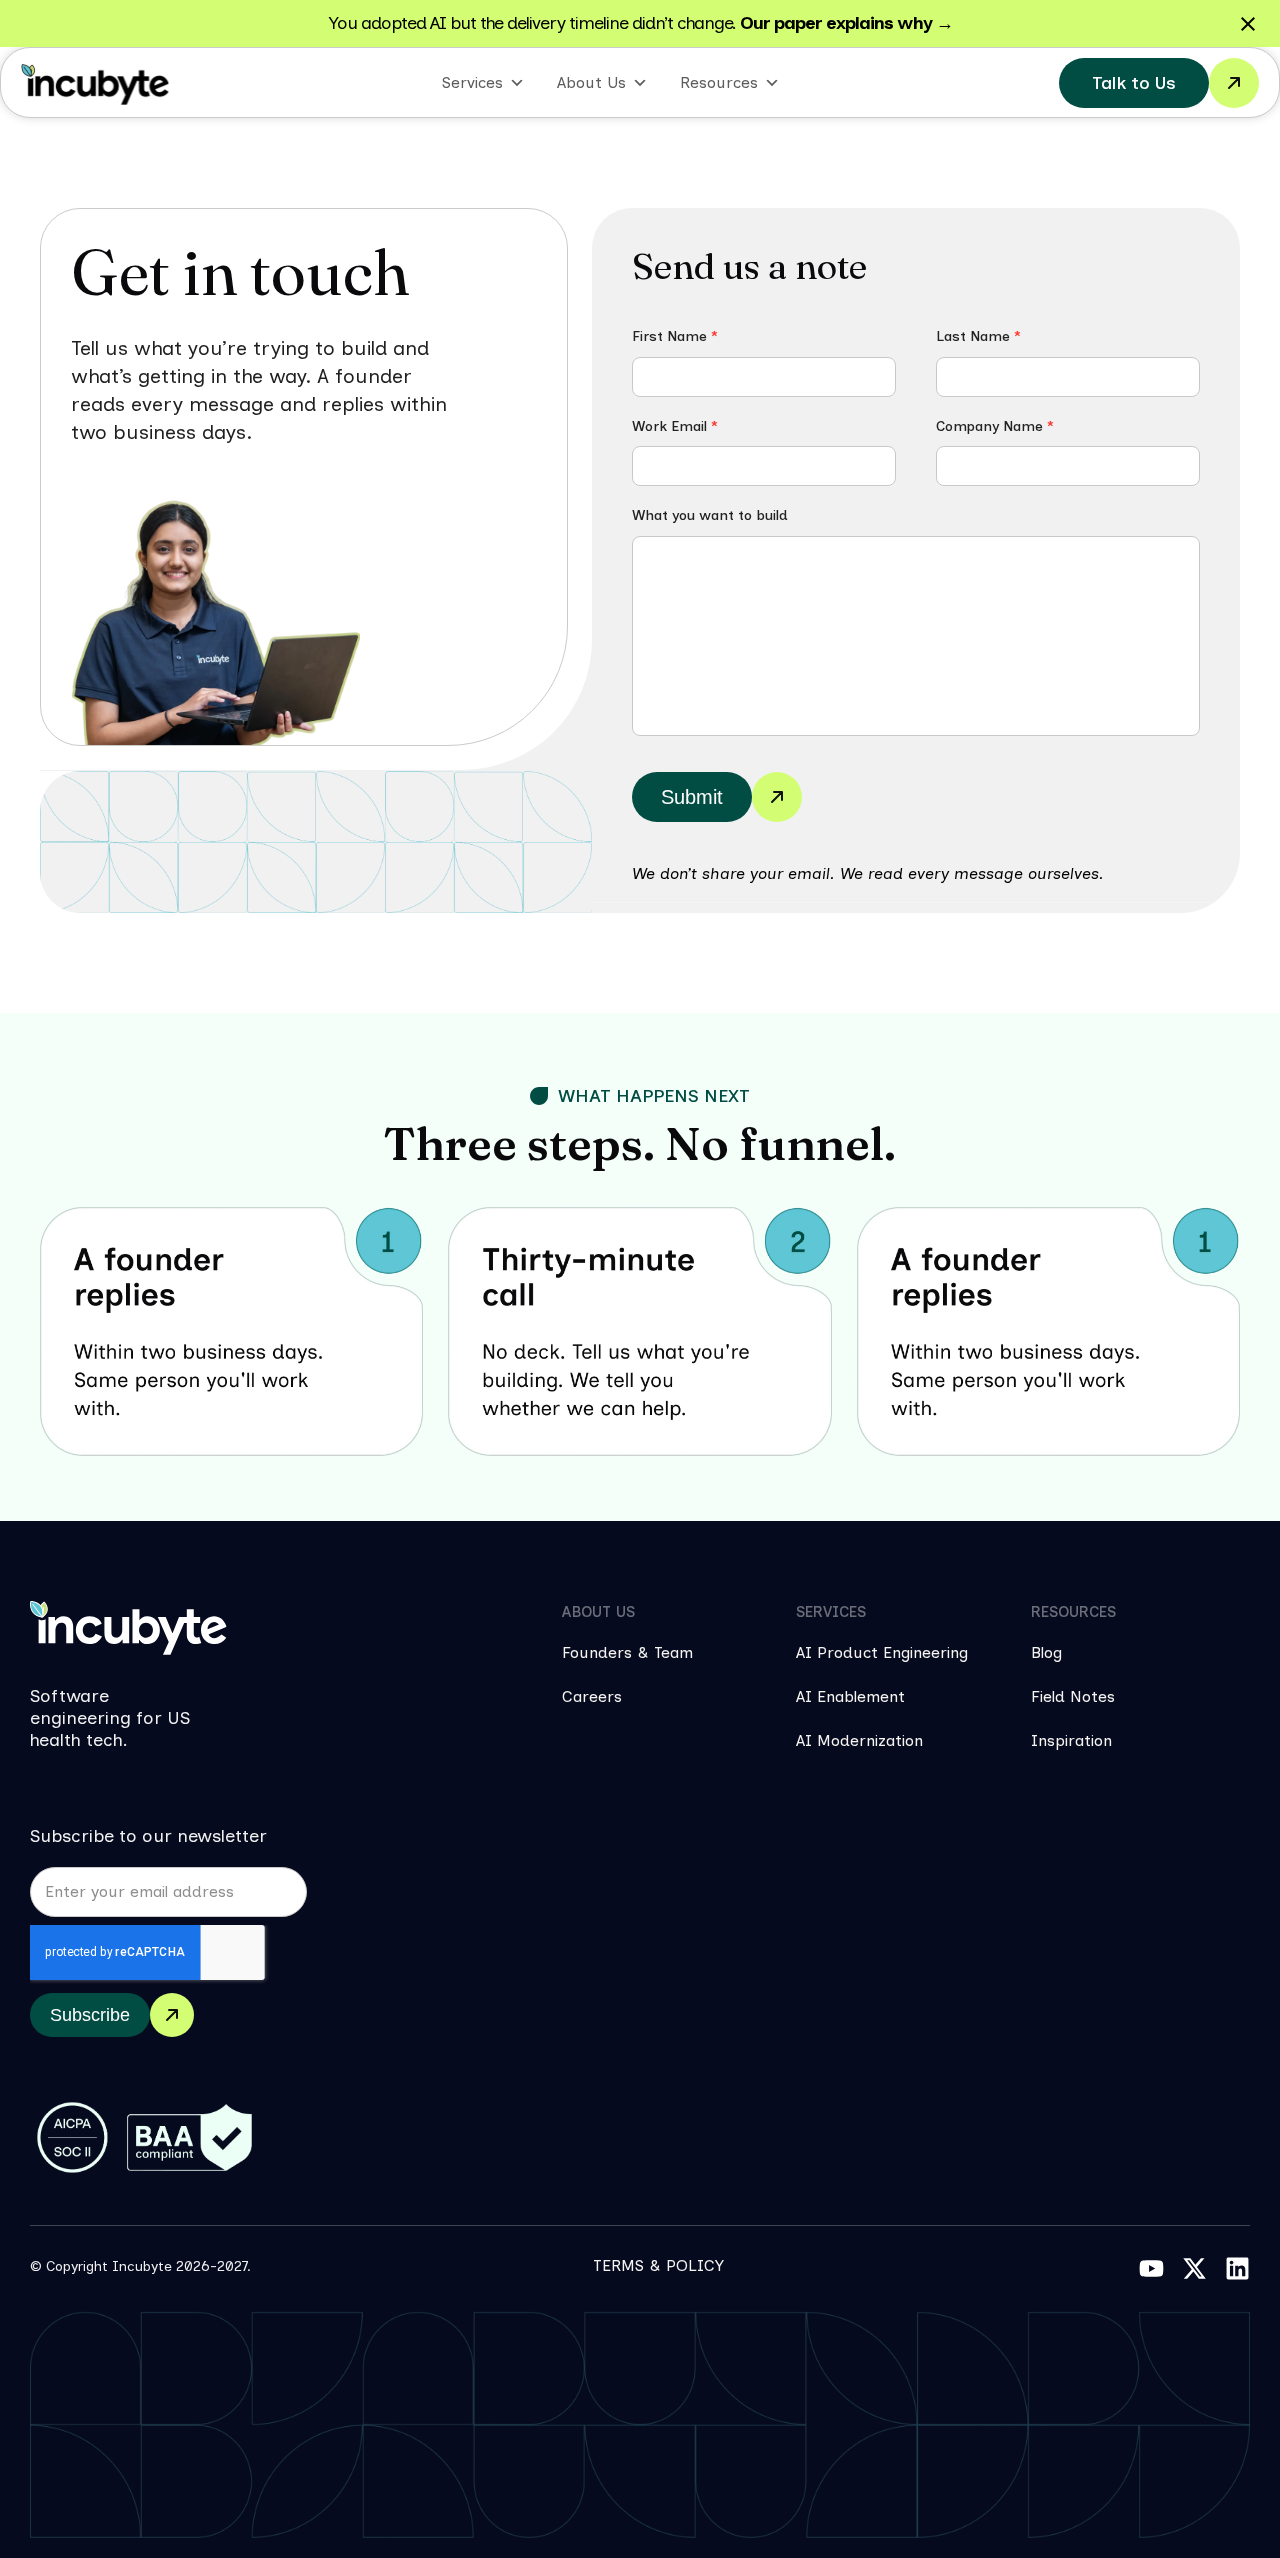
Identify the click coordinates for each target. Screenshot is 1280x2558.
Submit (692, 797)
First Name (675, 336)
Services (472, 82)
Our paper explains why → (846, 23)
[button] (640, 1096)
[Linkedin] (1237, 2268)
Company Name (995, 426)
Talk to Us (1134, 83)
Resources (719, 82)
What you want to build (710, 516)
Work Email (675, 426)
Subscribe (90, 2015)
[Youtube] (1151, 2268)
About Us (591, 82)
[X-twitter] (1194, 2268)
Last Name (978, 336)
